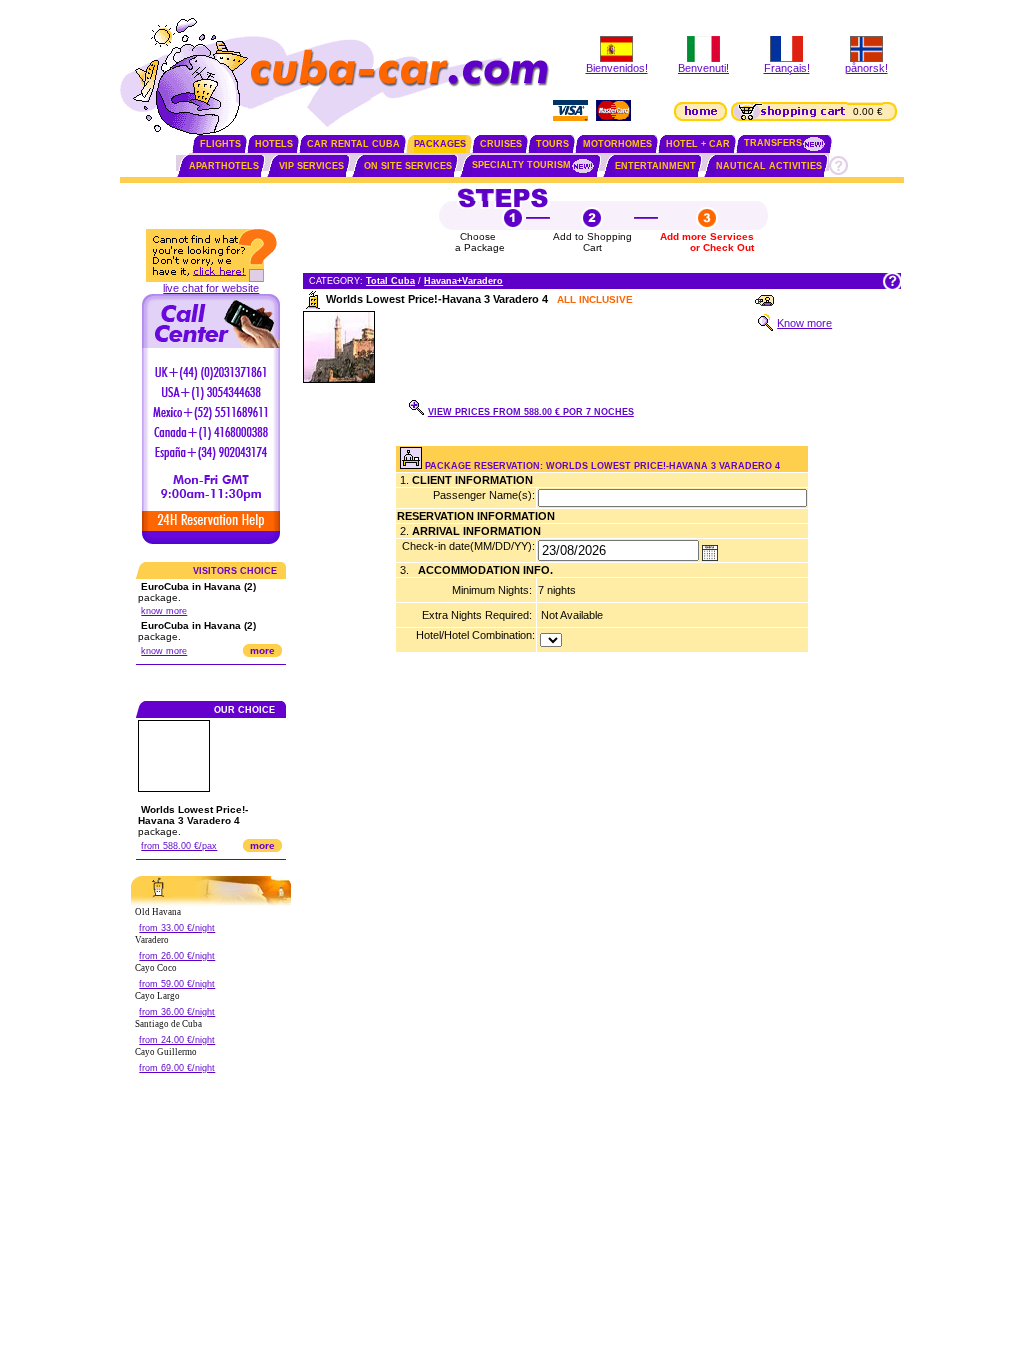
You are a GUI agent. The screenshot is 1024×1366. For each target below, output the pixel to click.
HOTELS (274, 144)
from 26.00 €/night (177, 956)
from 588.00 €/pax (179, 846)
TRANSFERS (773, 143)
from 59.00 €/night (177, 984)
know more (164, 611)
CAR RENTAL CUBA (353, 144)
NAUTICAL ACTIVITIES (769, 166)
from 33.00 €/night (177, 928)
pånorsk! (866, 68)
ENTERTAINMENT (655, 166)
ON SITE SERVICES (408, 166)
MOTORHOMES (617, 144)
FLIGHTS (220, 144)
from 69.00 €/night (177, 1068)
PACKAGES (440, 144)
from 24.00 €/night (177, 1040)
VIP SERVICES (311, 166)
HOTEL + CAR (698, 144)
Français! (787, 68)
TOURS (552, 144)
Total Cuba (390, 281)
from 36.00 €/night (177, 1012)
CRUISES (501, 144)
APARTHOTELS (224, 166)
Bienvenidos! (617, 68)
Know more (804, 323)
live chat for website (211, 288)
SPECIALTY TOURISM (521, 165)
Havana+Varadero (463, 281)
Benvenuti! (703, 68)
